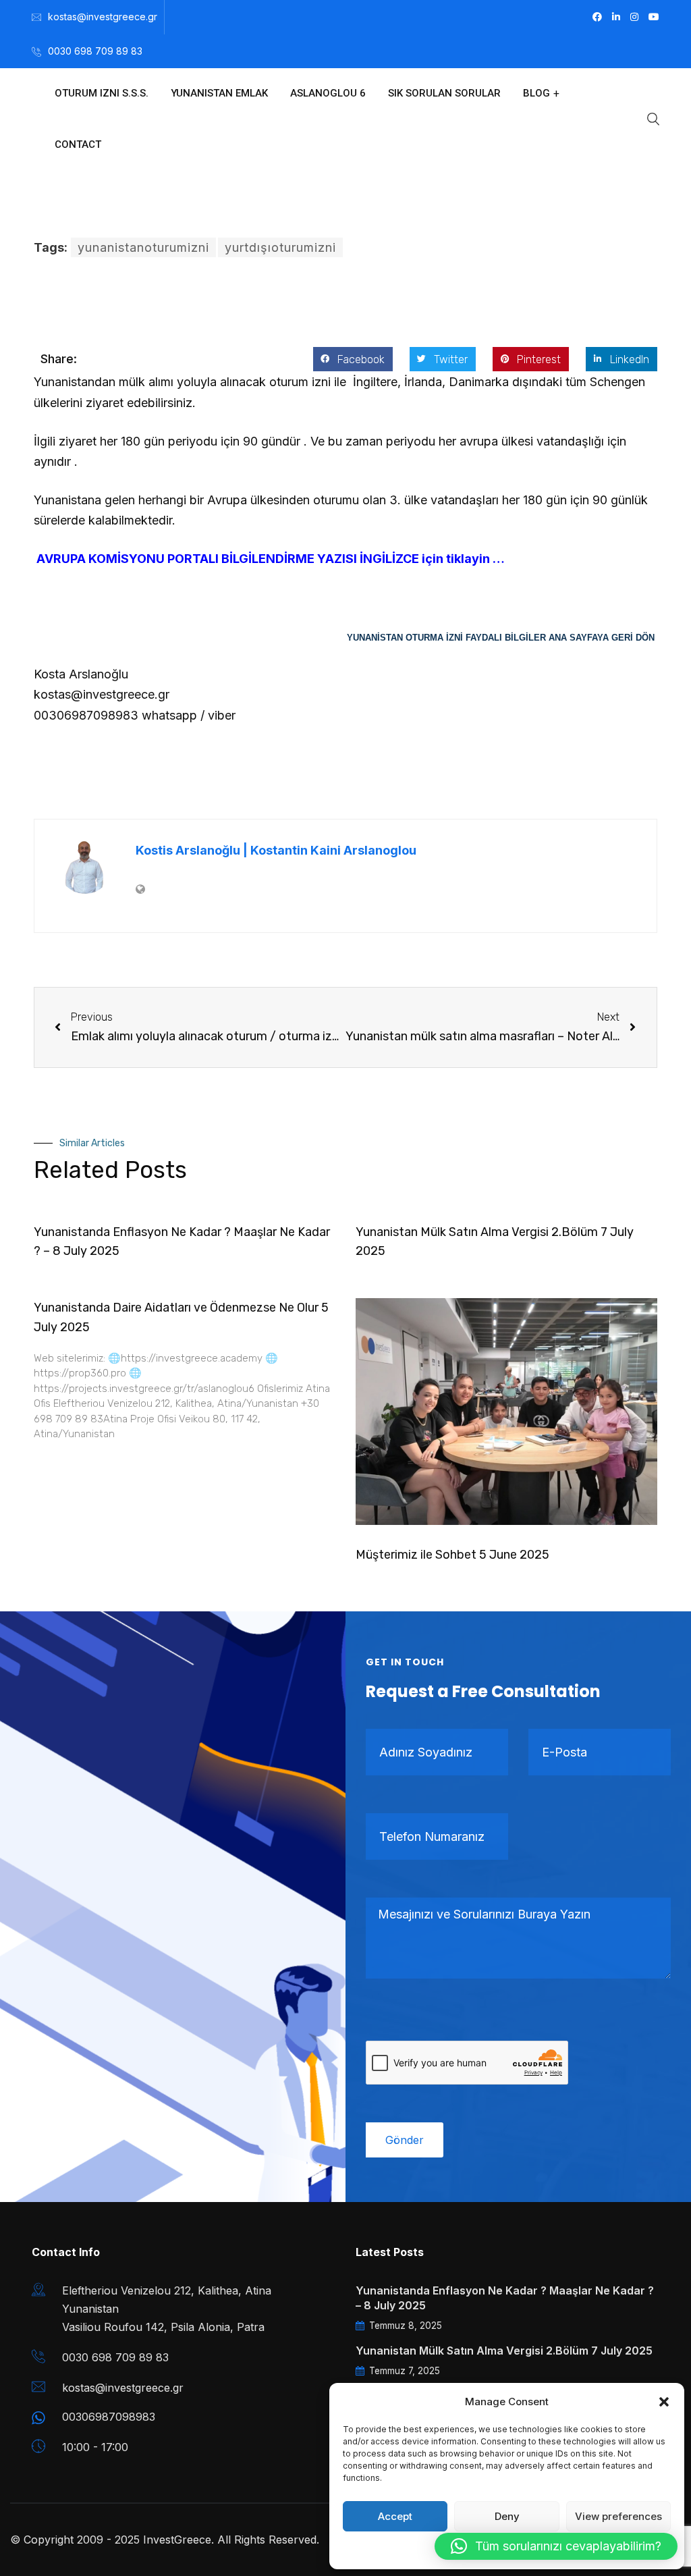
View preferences (618, 2516)
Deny (507, 2516)
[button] (664, 2402)
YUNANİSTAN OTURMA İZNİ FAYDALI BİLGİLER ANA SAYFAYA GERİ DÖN (502, 638)
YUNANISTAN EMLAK (219, 93)
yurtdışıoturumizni (280, 247)
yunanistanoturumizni (143, 247)
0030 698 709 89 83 (95, 51)
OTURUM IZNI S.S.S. (102, 93)
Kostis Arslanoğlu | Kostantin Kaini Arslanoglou (276, 850)
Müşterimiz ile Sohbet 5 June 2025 (452, 1555)
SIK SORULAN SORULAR (444, 93)
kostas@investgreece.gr (103, 17)
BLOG (536, 93)
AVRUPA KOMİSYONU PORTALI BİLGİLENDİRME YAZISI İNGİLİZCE (226, 559)
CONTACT (78, 144)
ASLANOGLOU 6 (328, 93)
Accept (395, 2516)
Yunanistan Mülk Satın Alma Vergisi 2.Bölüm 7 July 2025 (504, 2351)
